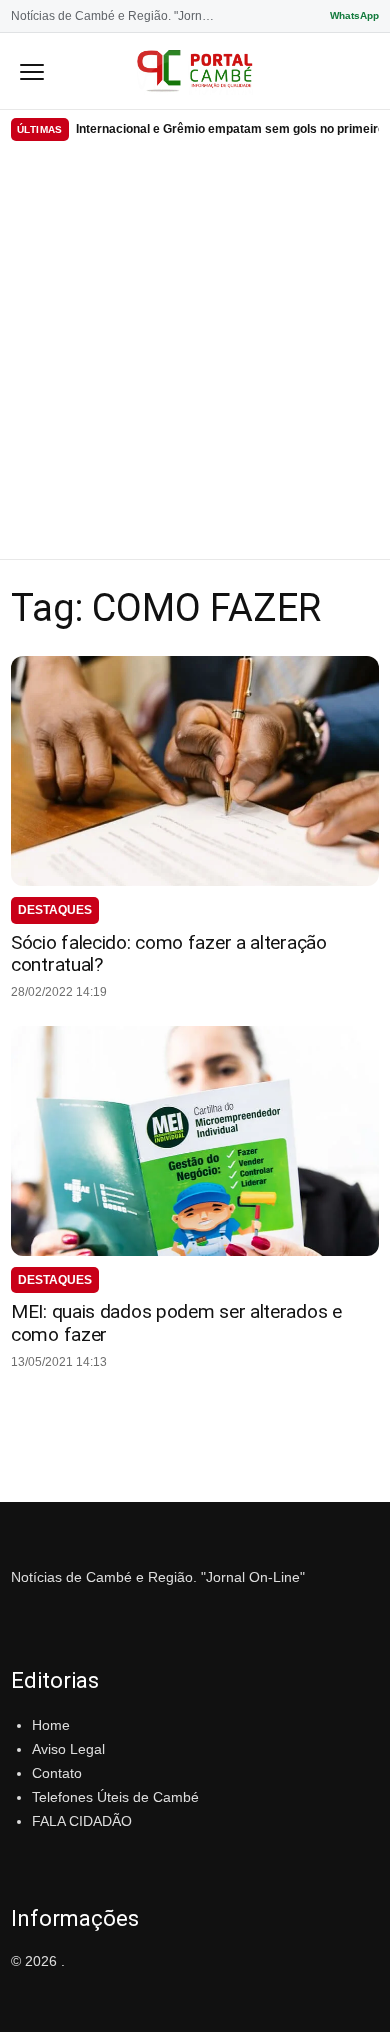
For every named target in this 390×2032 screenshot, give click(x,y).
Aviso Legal (68, 1749)
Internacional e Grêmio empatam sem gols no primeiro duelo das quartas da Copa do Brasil (227, 129)
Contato (57, 1773)
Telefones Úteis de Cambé (115, 1797)
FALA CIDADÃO (82, 1821)
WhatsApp (354, 15)
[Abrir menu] (32, 71)
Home (51, 1725)
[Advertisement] (195, 354)
